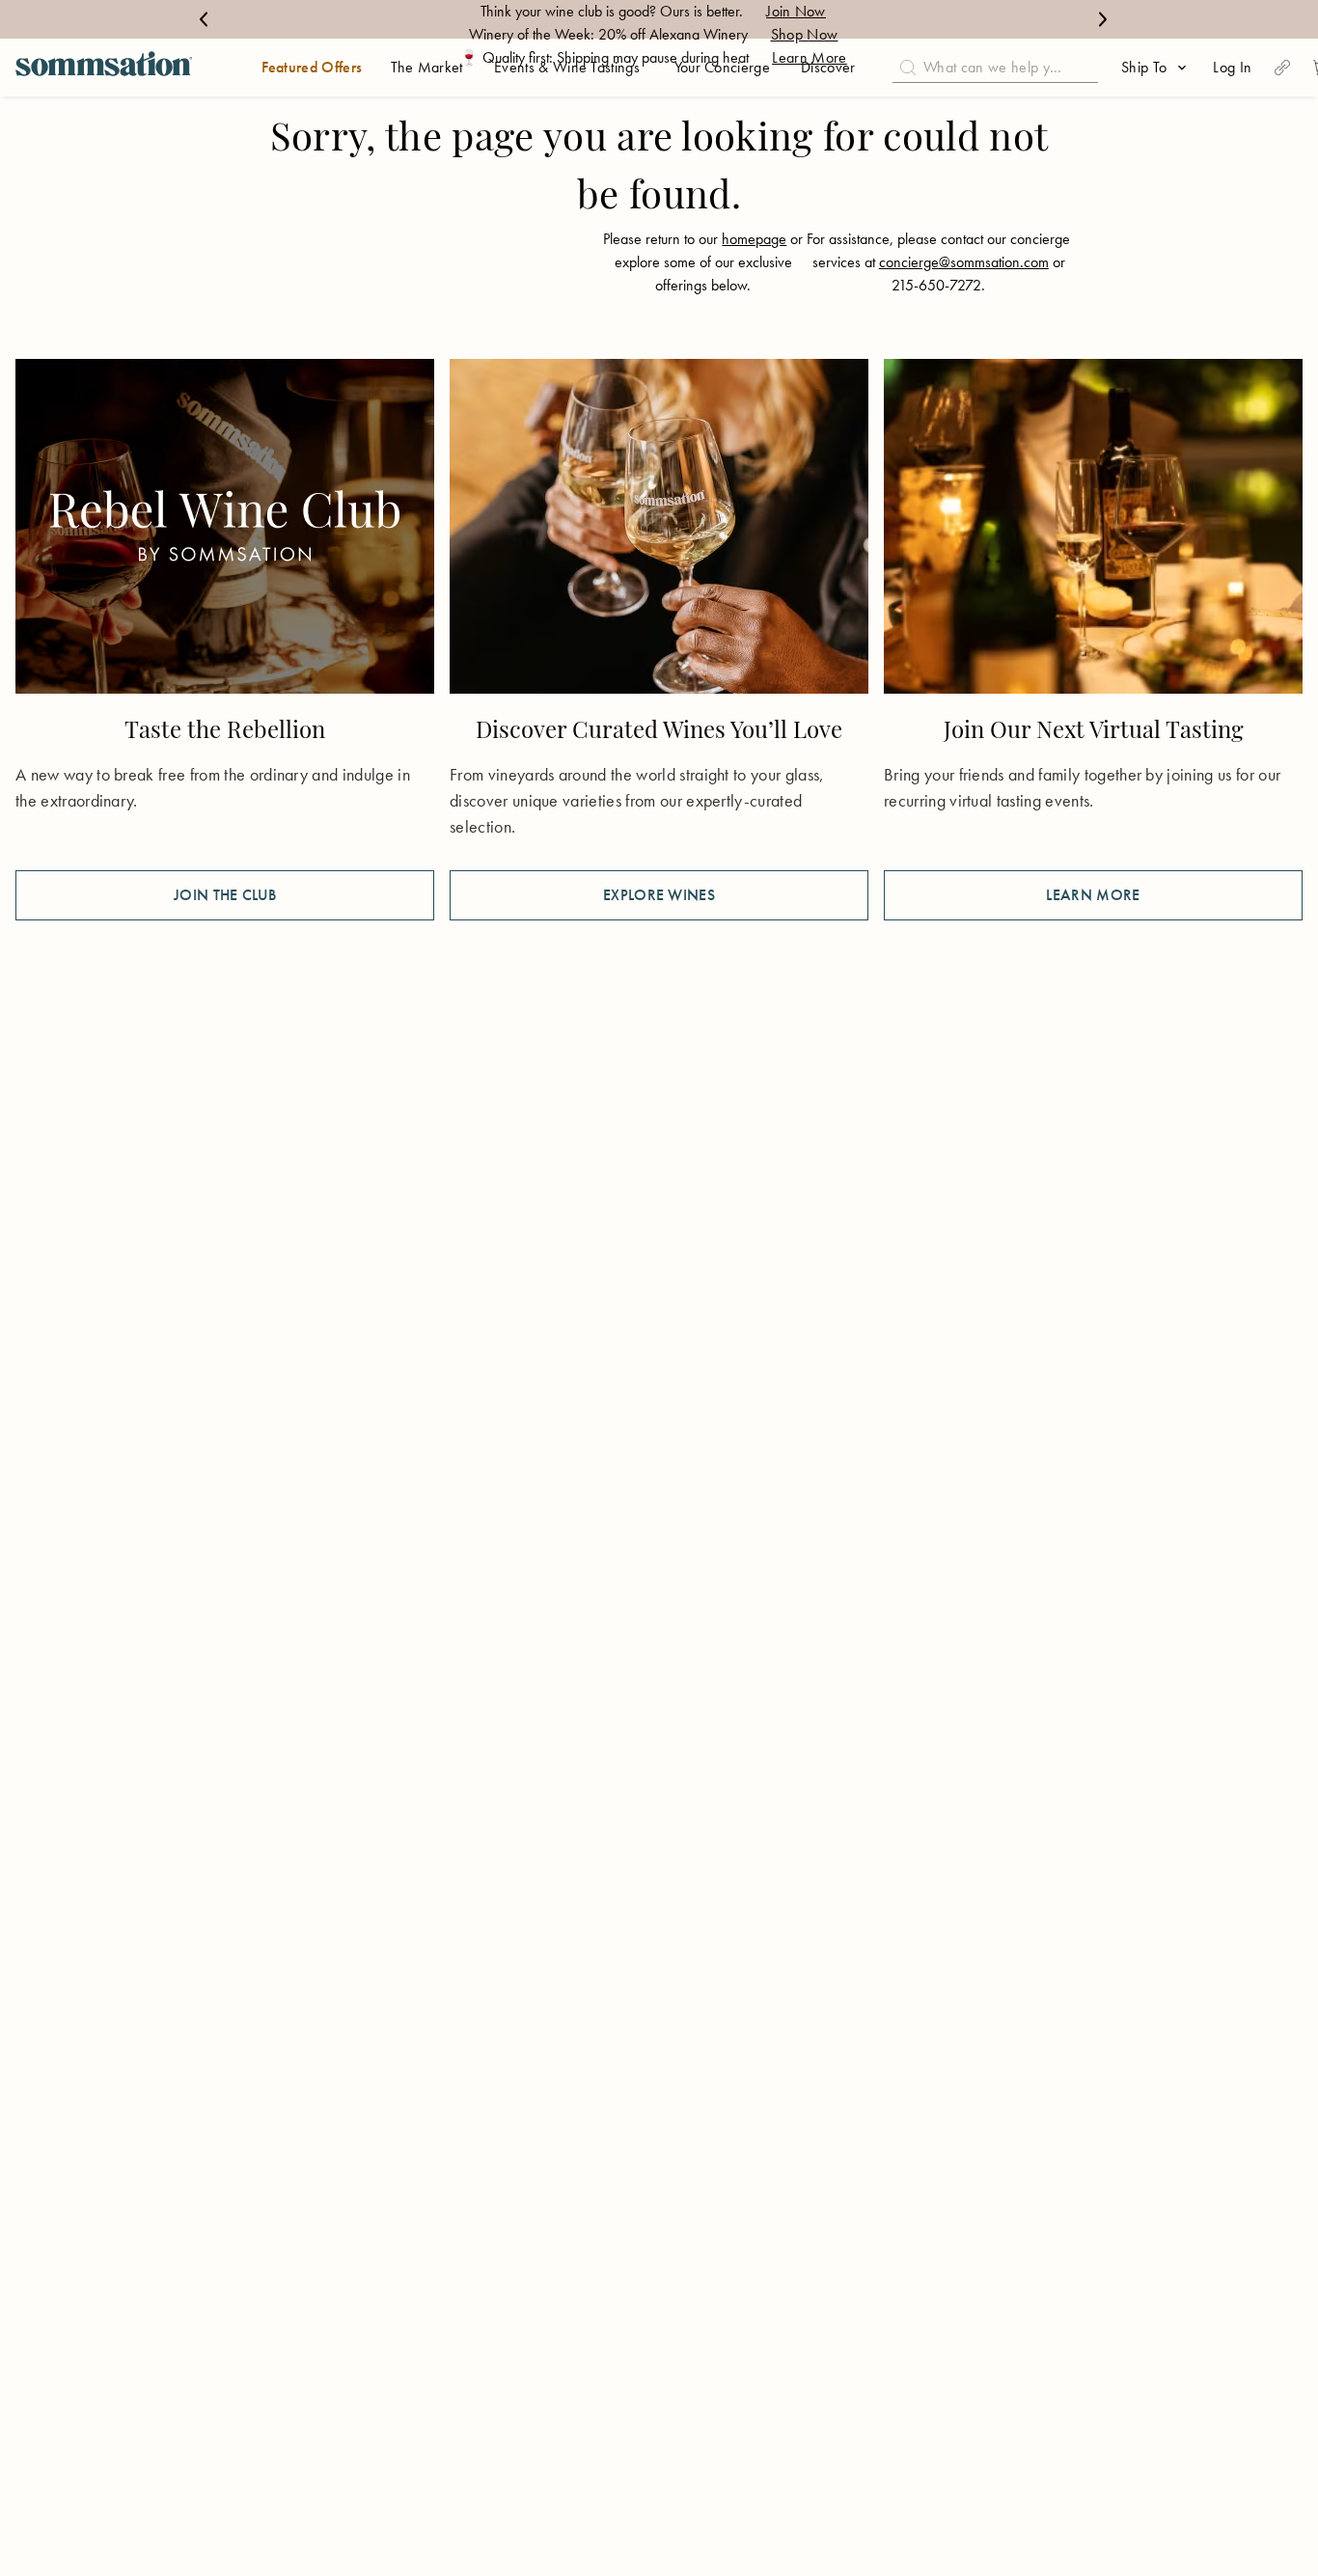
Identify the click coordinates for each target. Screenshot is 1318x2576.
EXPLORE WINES (659, 895)
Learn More (809, 57)
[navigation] (104, 68)
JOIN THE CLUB (225, 895)
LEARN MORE (1093, 895)
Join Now (796, 11)
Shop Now (805, 34)
